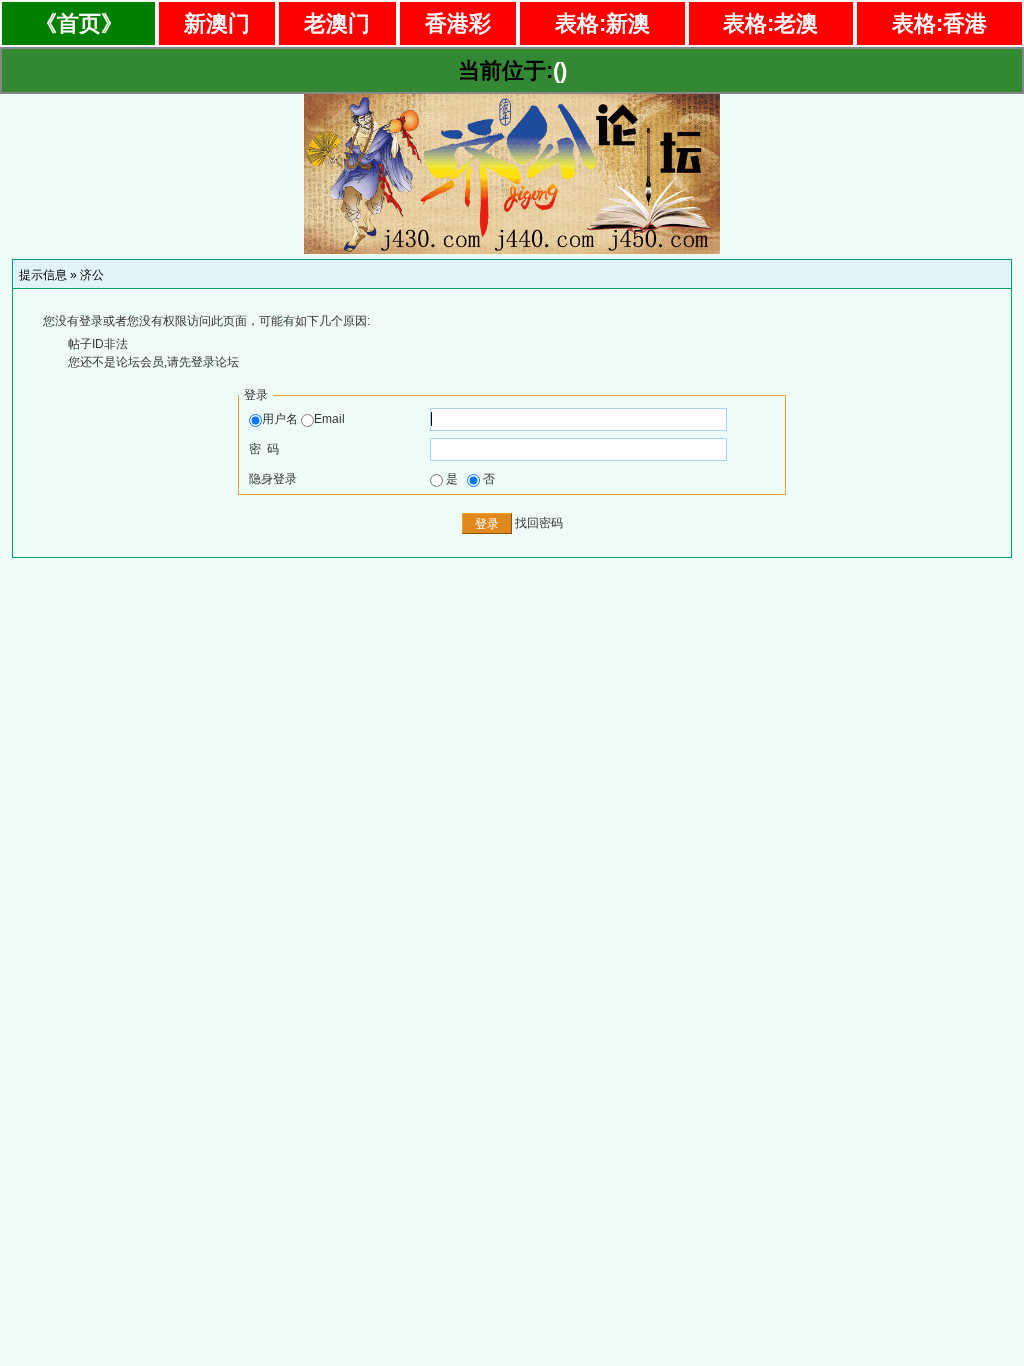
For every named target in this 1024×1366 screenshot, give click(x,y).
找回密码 (539, 523)
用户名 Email (303, 419)
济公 (92, 275)
